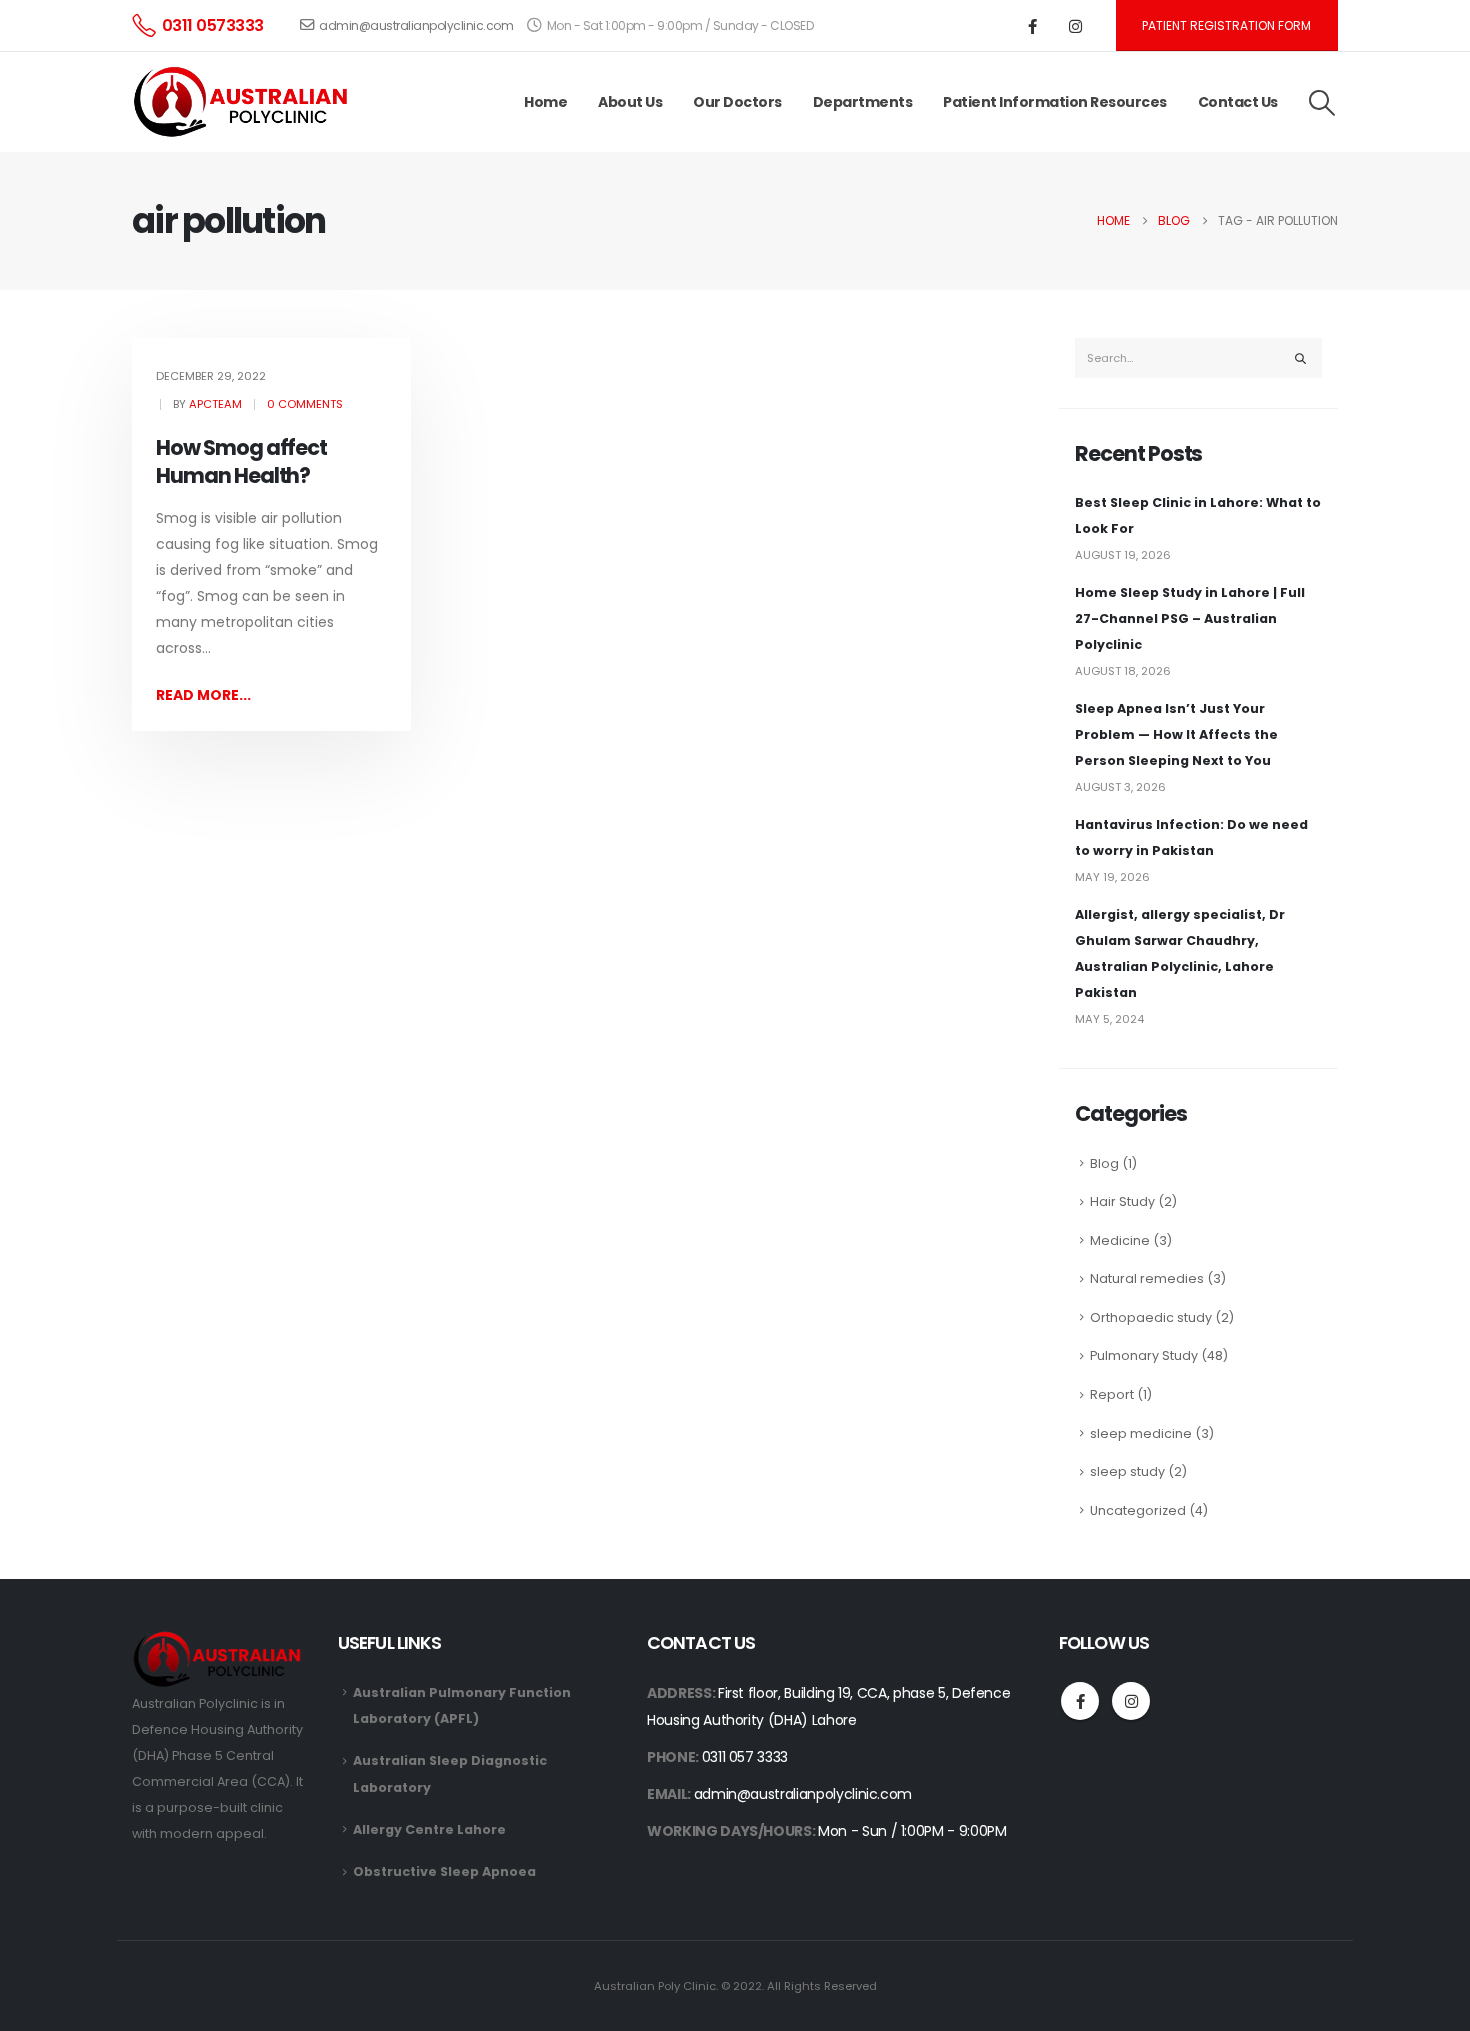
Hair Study (1122, 1201)
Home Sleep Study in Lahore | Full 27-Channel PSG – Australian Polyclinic (1190, 618)
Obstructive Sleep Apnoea (444, 1871)
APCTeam (215, 404)
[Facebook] (1033, 26)
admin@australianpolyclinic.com (416, 25)
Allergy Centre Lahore (429, 1829)
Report (1112, 1394)
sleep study (1127, 1471)
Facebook (1080, 1701)
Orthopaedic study (1151, 1317)
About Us (630, 102)
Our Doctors (737, 102)
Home (545, 102)
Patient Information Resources (1055, 102)
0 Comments (305, 404)
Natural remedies (1147, 1278)
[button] (1322, 103)
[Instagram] (1076, 26)
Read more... (203, 695)
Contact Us (1238, 102)
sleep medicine (1141, 1433)
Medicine (1120, 1240)
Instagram (1131, 1701)
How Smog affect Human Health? (241, 461)
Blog (1104, 1163)
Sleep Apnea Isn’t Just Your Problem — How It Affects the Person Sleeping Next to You (1176, 734)
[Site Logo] (244, 102)
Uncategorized (1138, 1510)
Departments (863, 102)
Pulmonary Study (1144, 1355)
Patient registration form (1226, 25)
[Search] (1301, 358)
